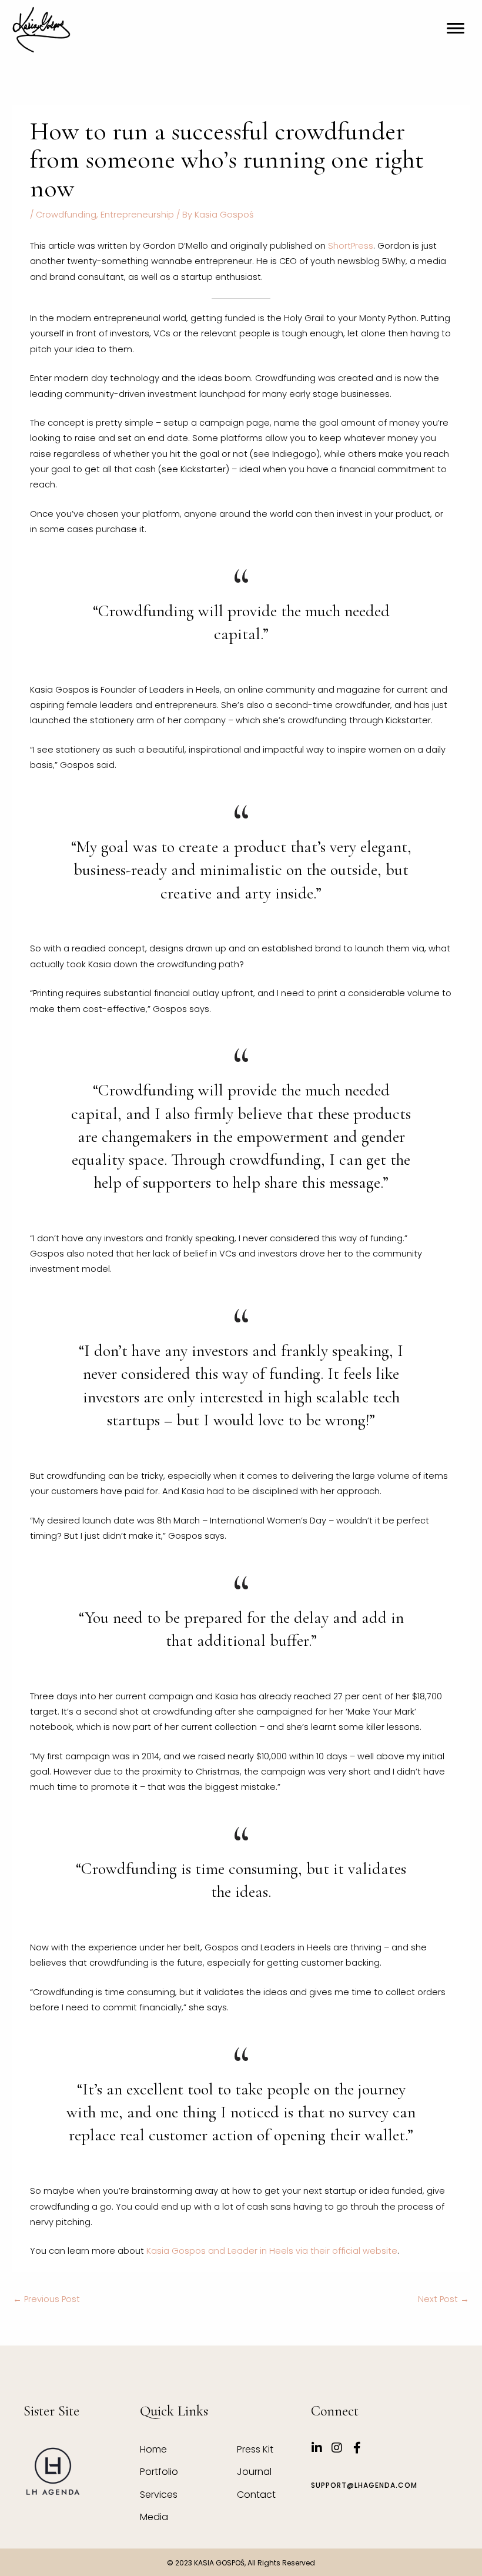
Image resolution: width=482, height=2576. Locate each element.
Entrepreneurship (137, 215)
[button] (455, 29)
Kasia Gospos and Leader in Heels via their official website (272, 2251)
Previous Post (46, 2299)
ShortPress (349, 246)
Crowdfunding (66, 215)
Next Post (443, 2299)
